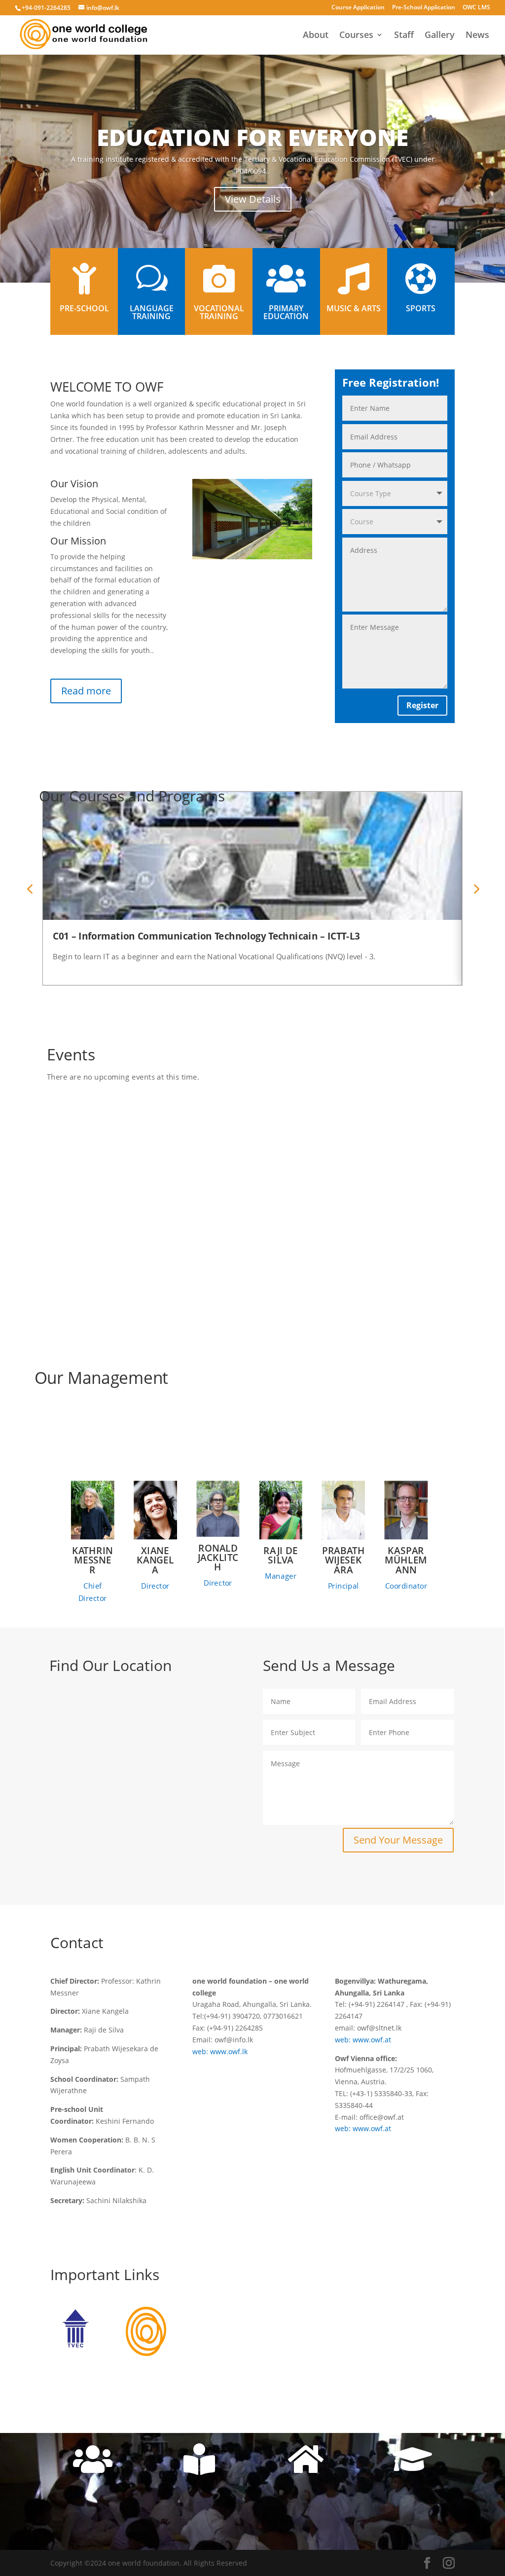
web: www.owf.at (363, 2040)
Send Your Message (398, 1840)
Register (422, 705)
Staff (404, 36)
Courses (356, 36)
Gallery (440, 36)
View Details (253, 199)
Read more (86, 691)
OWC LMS (476, 8)
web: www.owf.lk (220, 2051)
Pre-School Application (424, 8)
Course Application (358, 8)
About (316, 36)
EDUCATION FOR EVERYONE (252, 137)
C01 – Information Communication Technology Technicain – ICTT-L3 (207, 936)
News (477, 36)
